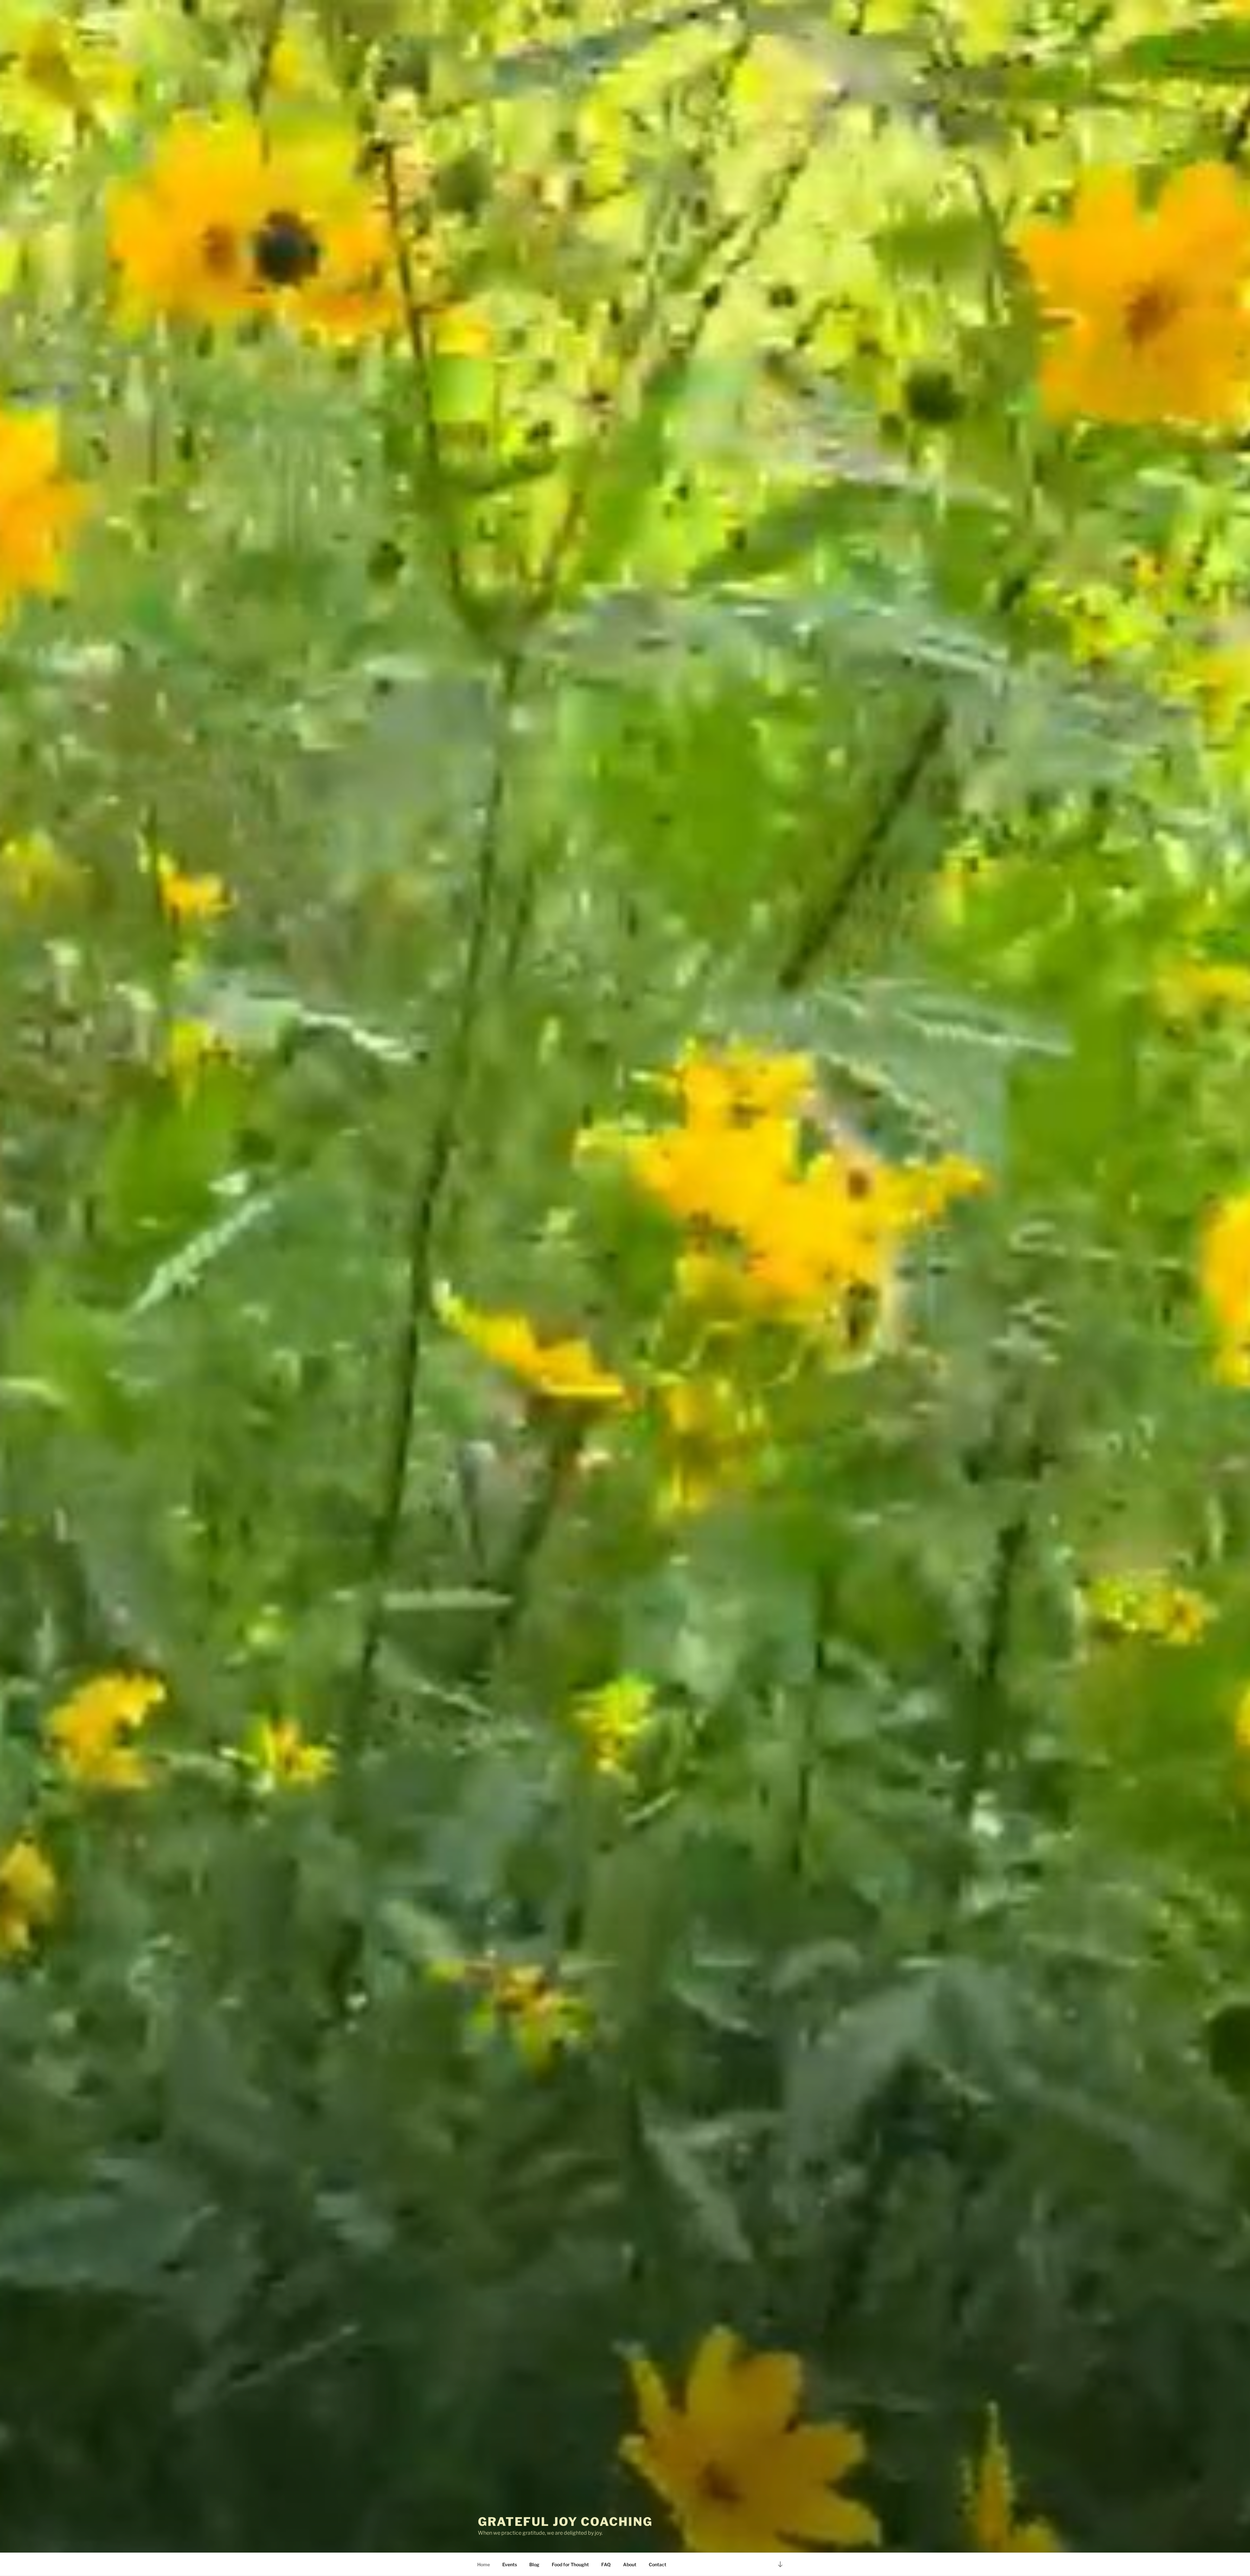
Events (510, 2564)
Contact (658, 2564)
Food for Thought (570, 2564)
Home (484, 2564)
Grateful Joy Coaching (565, 2522)
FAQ (606, 2564)
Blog (534, 2564)
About (630, 2564)
